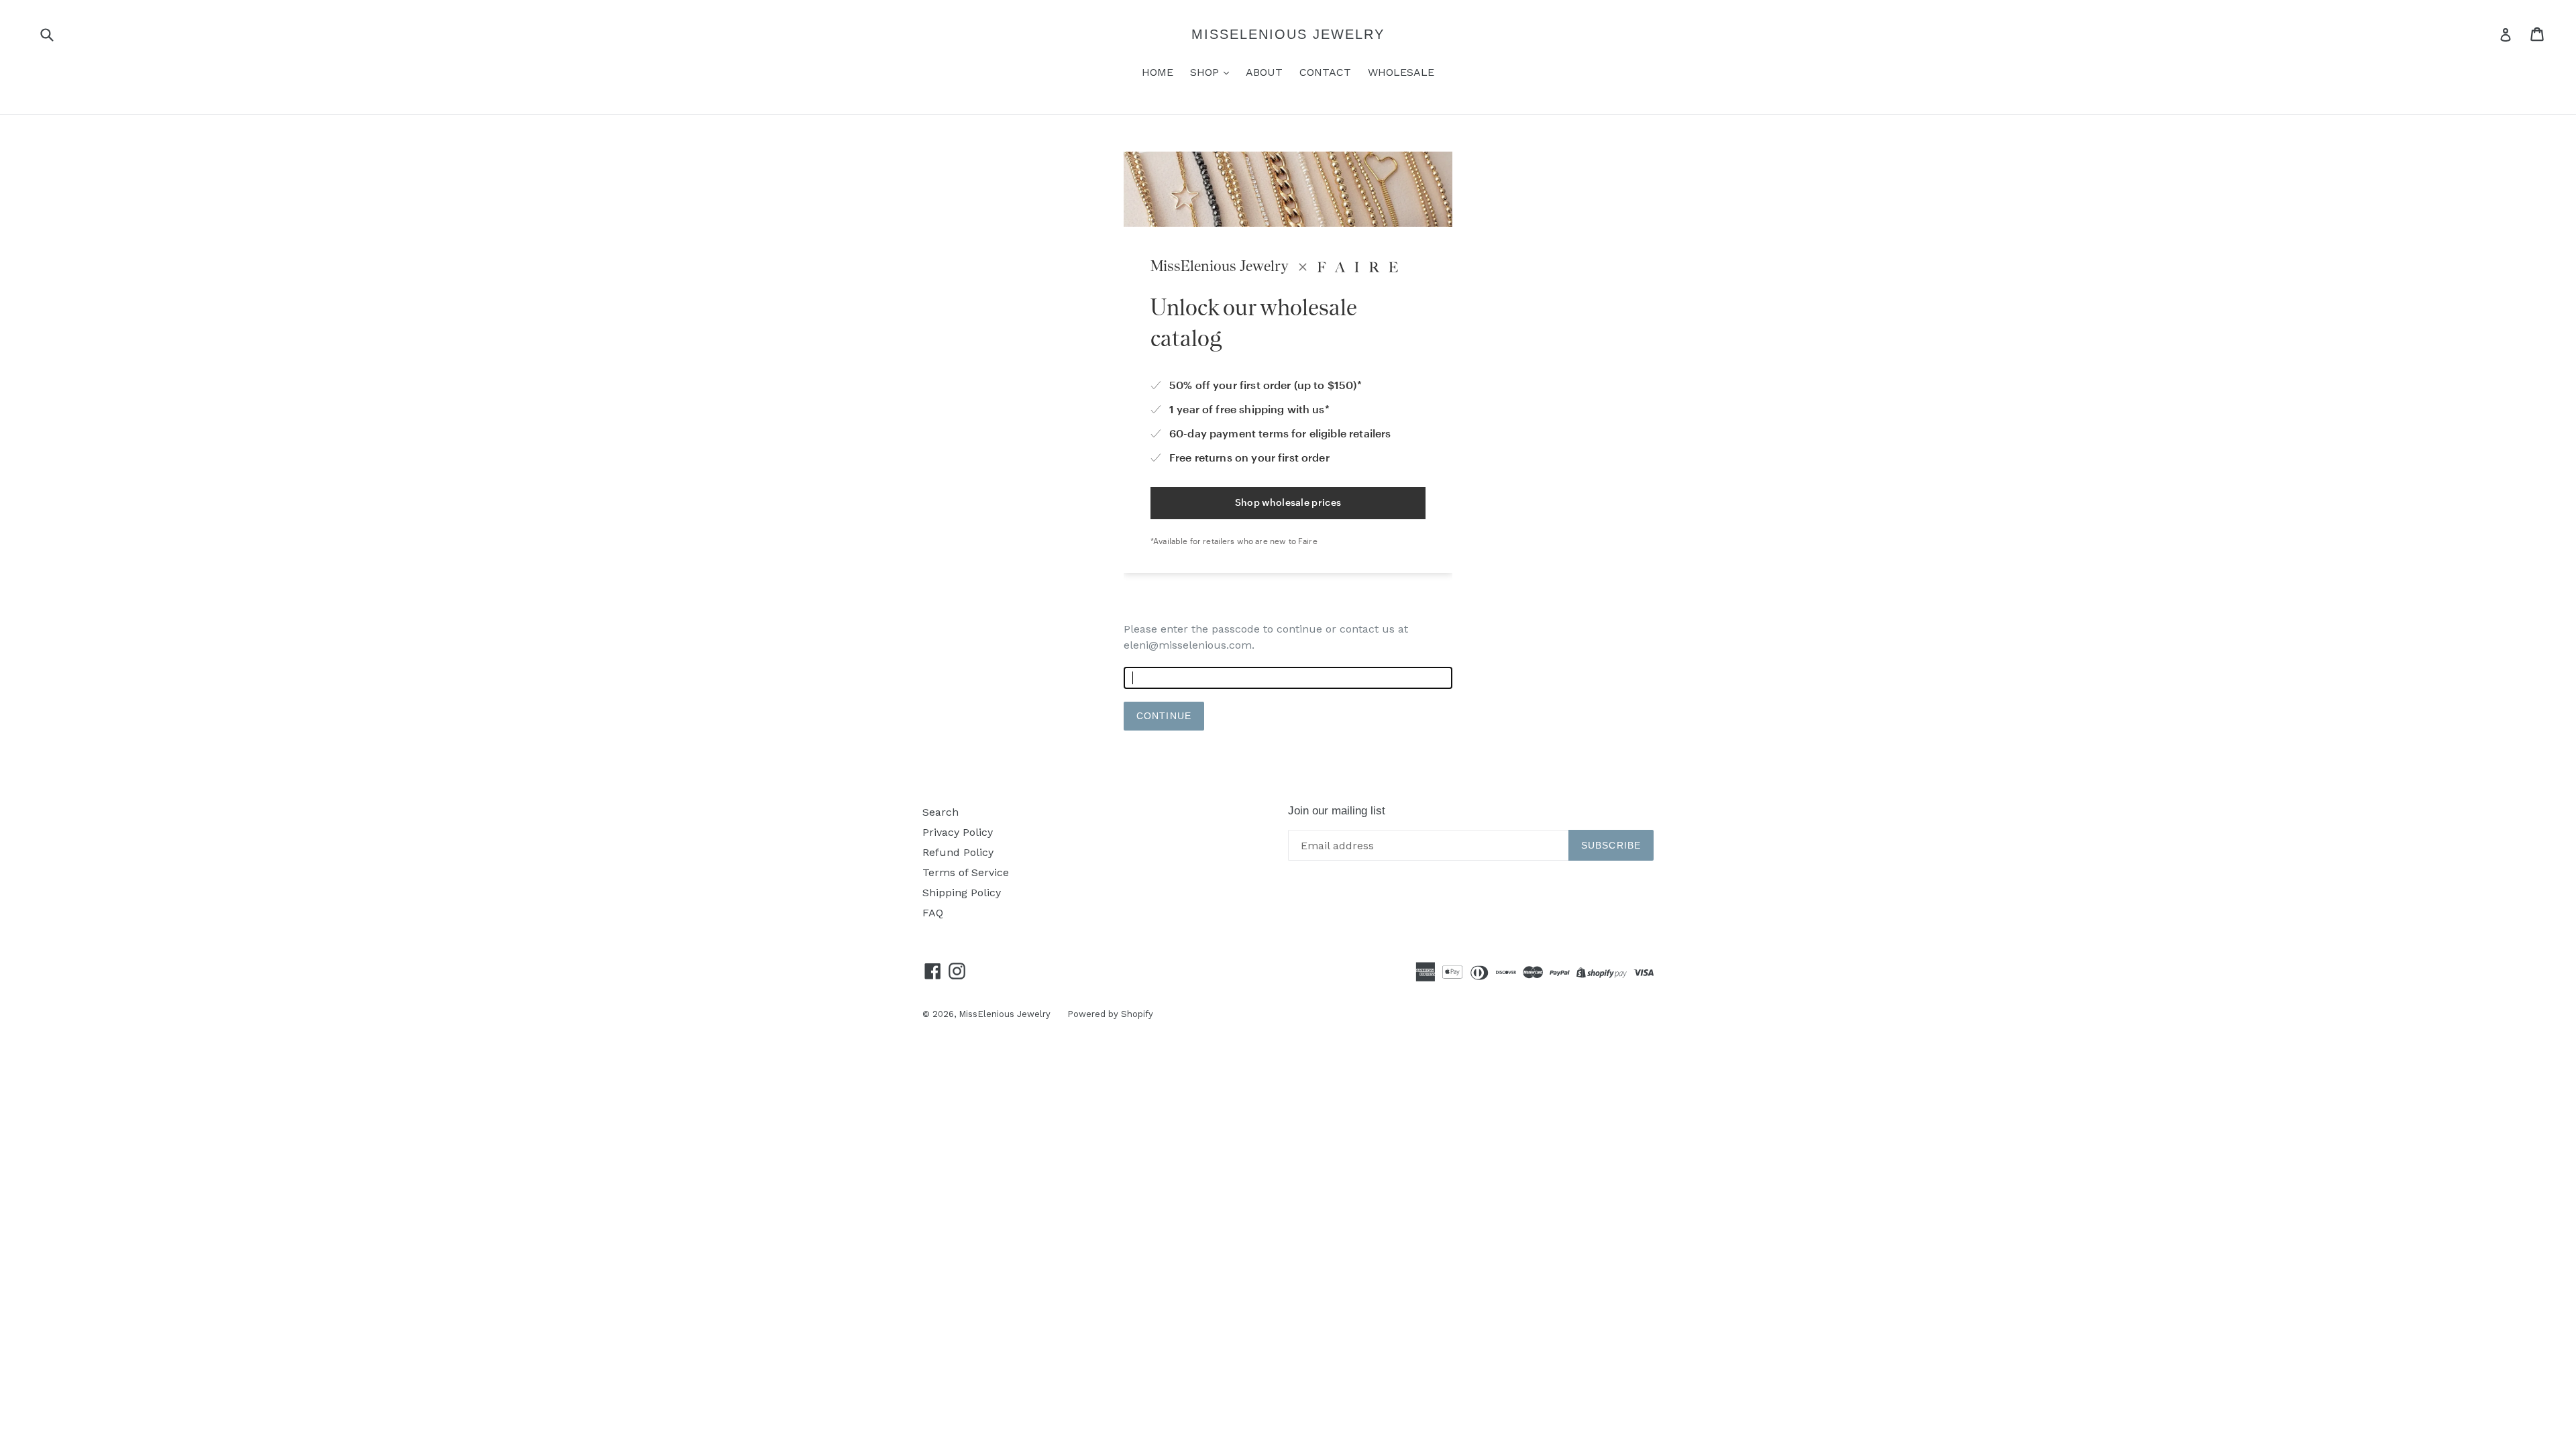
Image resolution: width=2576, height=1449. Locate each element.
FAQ (933, 913)
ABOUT (1264, 72)
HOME (1158, 72)
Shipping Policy (962, 893)
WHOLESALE (1401, 72)
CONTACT (1325, 72)
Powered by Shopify (1110, 1014)
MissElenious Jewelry (1288, 34)
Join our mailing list (1337, 811)
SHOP (1206, 72)
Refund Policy (958, 852)
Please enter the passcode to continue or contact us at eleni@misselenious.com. (1266, 637)
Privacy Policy (958, 832)
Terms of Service (966, 872)
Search (941, 812)
